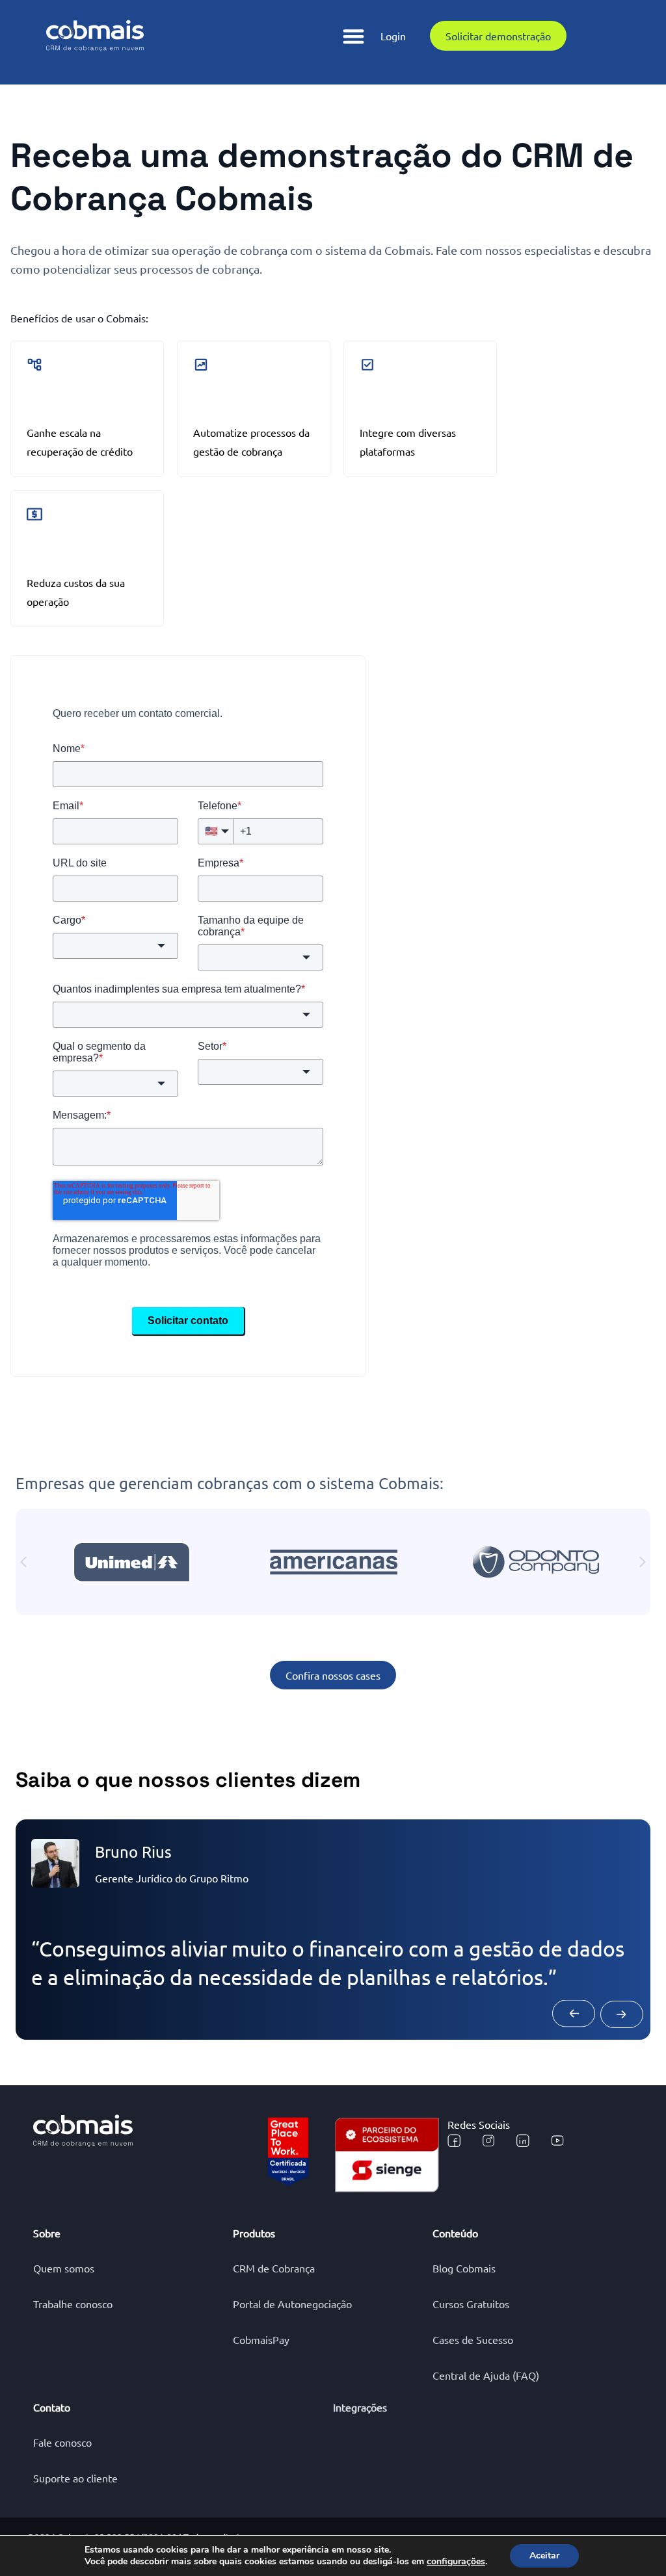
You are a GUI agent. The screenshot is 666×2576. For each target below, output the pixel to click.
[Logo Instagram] (488, 2140)
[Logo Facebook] (454, 2140)
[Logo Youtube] (557, 2140)
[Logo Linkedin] (523, 2140)
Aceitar (544, 2556)
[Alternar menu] (353, 36)
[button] (23, 1562)
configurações (456, 2562)
